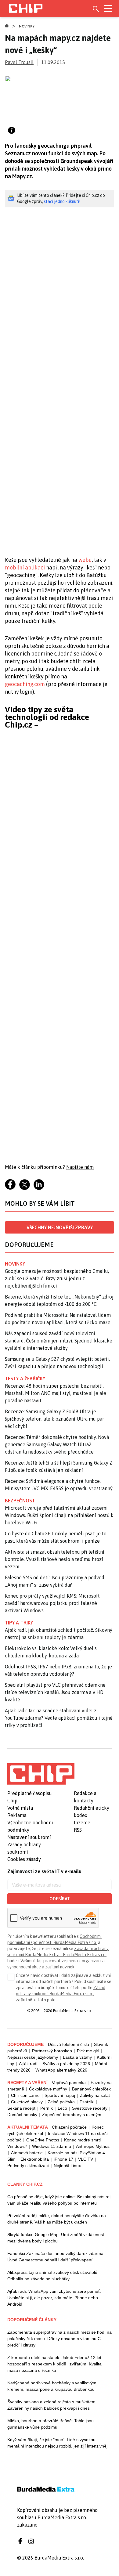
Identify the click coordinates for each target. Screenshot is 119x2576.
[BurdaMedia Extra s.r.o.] (41, 1774)
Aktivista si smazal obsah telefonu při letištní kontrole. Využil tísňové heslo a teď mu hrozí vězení (55, 1559)
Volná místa (20, 1808)
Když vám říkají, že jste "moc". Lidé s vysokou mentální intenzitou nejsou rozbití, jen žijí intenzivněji (58, 2443)
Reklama (17, 1815)
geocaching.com (25, 684)
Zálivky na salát (95, 2095)
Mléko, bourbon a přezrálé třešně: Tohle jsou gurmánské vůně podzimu (50, 2424)
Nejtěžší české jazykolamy (33, 2057)
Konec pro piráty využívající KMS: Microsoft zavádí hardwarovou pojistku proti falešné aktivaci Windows (52, 1603)
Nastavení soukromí (29, 1837)
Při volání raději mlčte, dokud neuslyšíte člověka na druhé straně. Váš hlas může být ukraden (57, 2219)
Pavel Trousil (19, 62)
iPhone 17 (63, 2159)
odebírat (60, 1899)
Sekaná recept (21, 2108)
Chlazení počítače (69, 2127)
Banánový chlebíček (91, 2089)
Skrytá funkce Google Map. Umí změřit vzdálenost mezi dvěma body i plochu (56, 2238)
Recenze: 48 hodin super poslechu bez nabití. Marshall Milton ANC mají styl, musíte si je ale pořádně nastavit (56, 1393)
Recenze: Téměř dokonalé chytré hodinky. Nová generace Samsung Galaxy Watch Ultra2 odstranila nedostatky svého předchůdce (57, 1444)
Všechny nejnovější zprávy (60, 1227)
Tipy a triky (19, 1623)
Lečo (62, 2108)
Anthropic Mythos (93, 2146)
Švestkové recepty (90, 2108)
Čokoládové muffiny (48, 2089)
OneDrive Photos (43, 2140)
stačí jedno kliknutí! (62, 201)
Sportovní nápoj (60, 2095)
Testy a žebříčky (25, 1378)
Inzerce (82, 1823)
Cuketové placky (27, 2102)
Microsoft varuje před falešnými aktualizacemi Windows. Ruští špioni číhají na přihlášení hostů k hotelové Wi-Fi (59, 1515)
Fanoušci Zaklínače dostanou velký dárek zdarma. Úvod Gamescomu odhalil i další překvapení (56, 2257)
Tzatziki (87, 2102)
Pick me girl (88, 2051)
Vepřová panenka (69, 2083)
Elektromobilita (35, 2159)
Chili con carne (25, 2095)
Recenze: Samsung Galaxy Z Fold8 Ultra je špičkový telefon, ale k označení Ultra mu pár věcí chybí (54, 1419)
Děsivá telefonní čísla (69, 2044)
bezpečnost (20, 1501)
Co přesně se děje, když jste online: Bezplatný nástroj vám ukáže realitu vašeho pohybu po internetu (59, 2200)
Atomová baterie (27, 2153)
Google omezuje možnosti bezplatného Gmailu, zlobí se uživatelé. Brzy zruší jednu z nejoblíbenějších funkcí (57, 1278)
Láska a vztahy (77, 2057)
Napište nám (80, 1167)
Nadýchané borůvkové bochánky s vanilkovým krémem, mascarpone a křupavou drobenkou (52, 2386)
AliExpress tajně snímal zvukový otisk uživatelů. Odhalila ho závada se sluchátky (53, 2276)
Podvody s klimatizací (28, 2166)
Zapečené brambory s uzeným (72, 2115)
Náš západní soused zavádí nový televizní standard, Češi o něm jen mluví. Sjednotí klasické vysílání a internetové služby (59, 1341)
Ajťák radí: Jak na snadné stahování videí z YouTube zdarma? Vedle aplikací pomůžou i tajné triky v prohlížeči (59, 1718)
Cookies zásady (24, 1859)
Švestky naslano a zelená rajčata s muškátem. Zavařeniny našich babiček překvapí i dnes (52, 2405)
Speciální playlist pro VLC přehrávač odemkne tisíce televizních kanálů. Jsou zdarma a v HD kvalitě (55, 1692)
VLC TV (86, 2159)
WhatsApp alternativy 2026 (61, 2070)
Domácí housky (22, 2115)
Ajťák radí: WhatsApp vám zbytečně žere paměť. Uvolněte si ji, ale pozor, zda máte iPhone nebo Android (54, 2298)
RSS (78, 1830)
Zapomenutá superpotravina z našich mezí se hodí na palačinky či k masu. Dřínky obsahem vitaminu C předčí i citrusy (60, 2339)
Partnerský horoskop (52, 2051)
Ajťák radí (28, 2064)
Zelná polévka (61, 2102)
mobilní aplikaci (25, 567)
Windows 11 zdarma (52, 2146)
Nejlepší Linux (67, 2166)
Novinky (27, 26)
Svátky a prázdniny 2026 (66, 2064)
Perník (47, 2108)
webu (85, 560)
